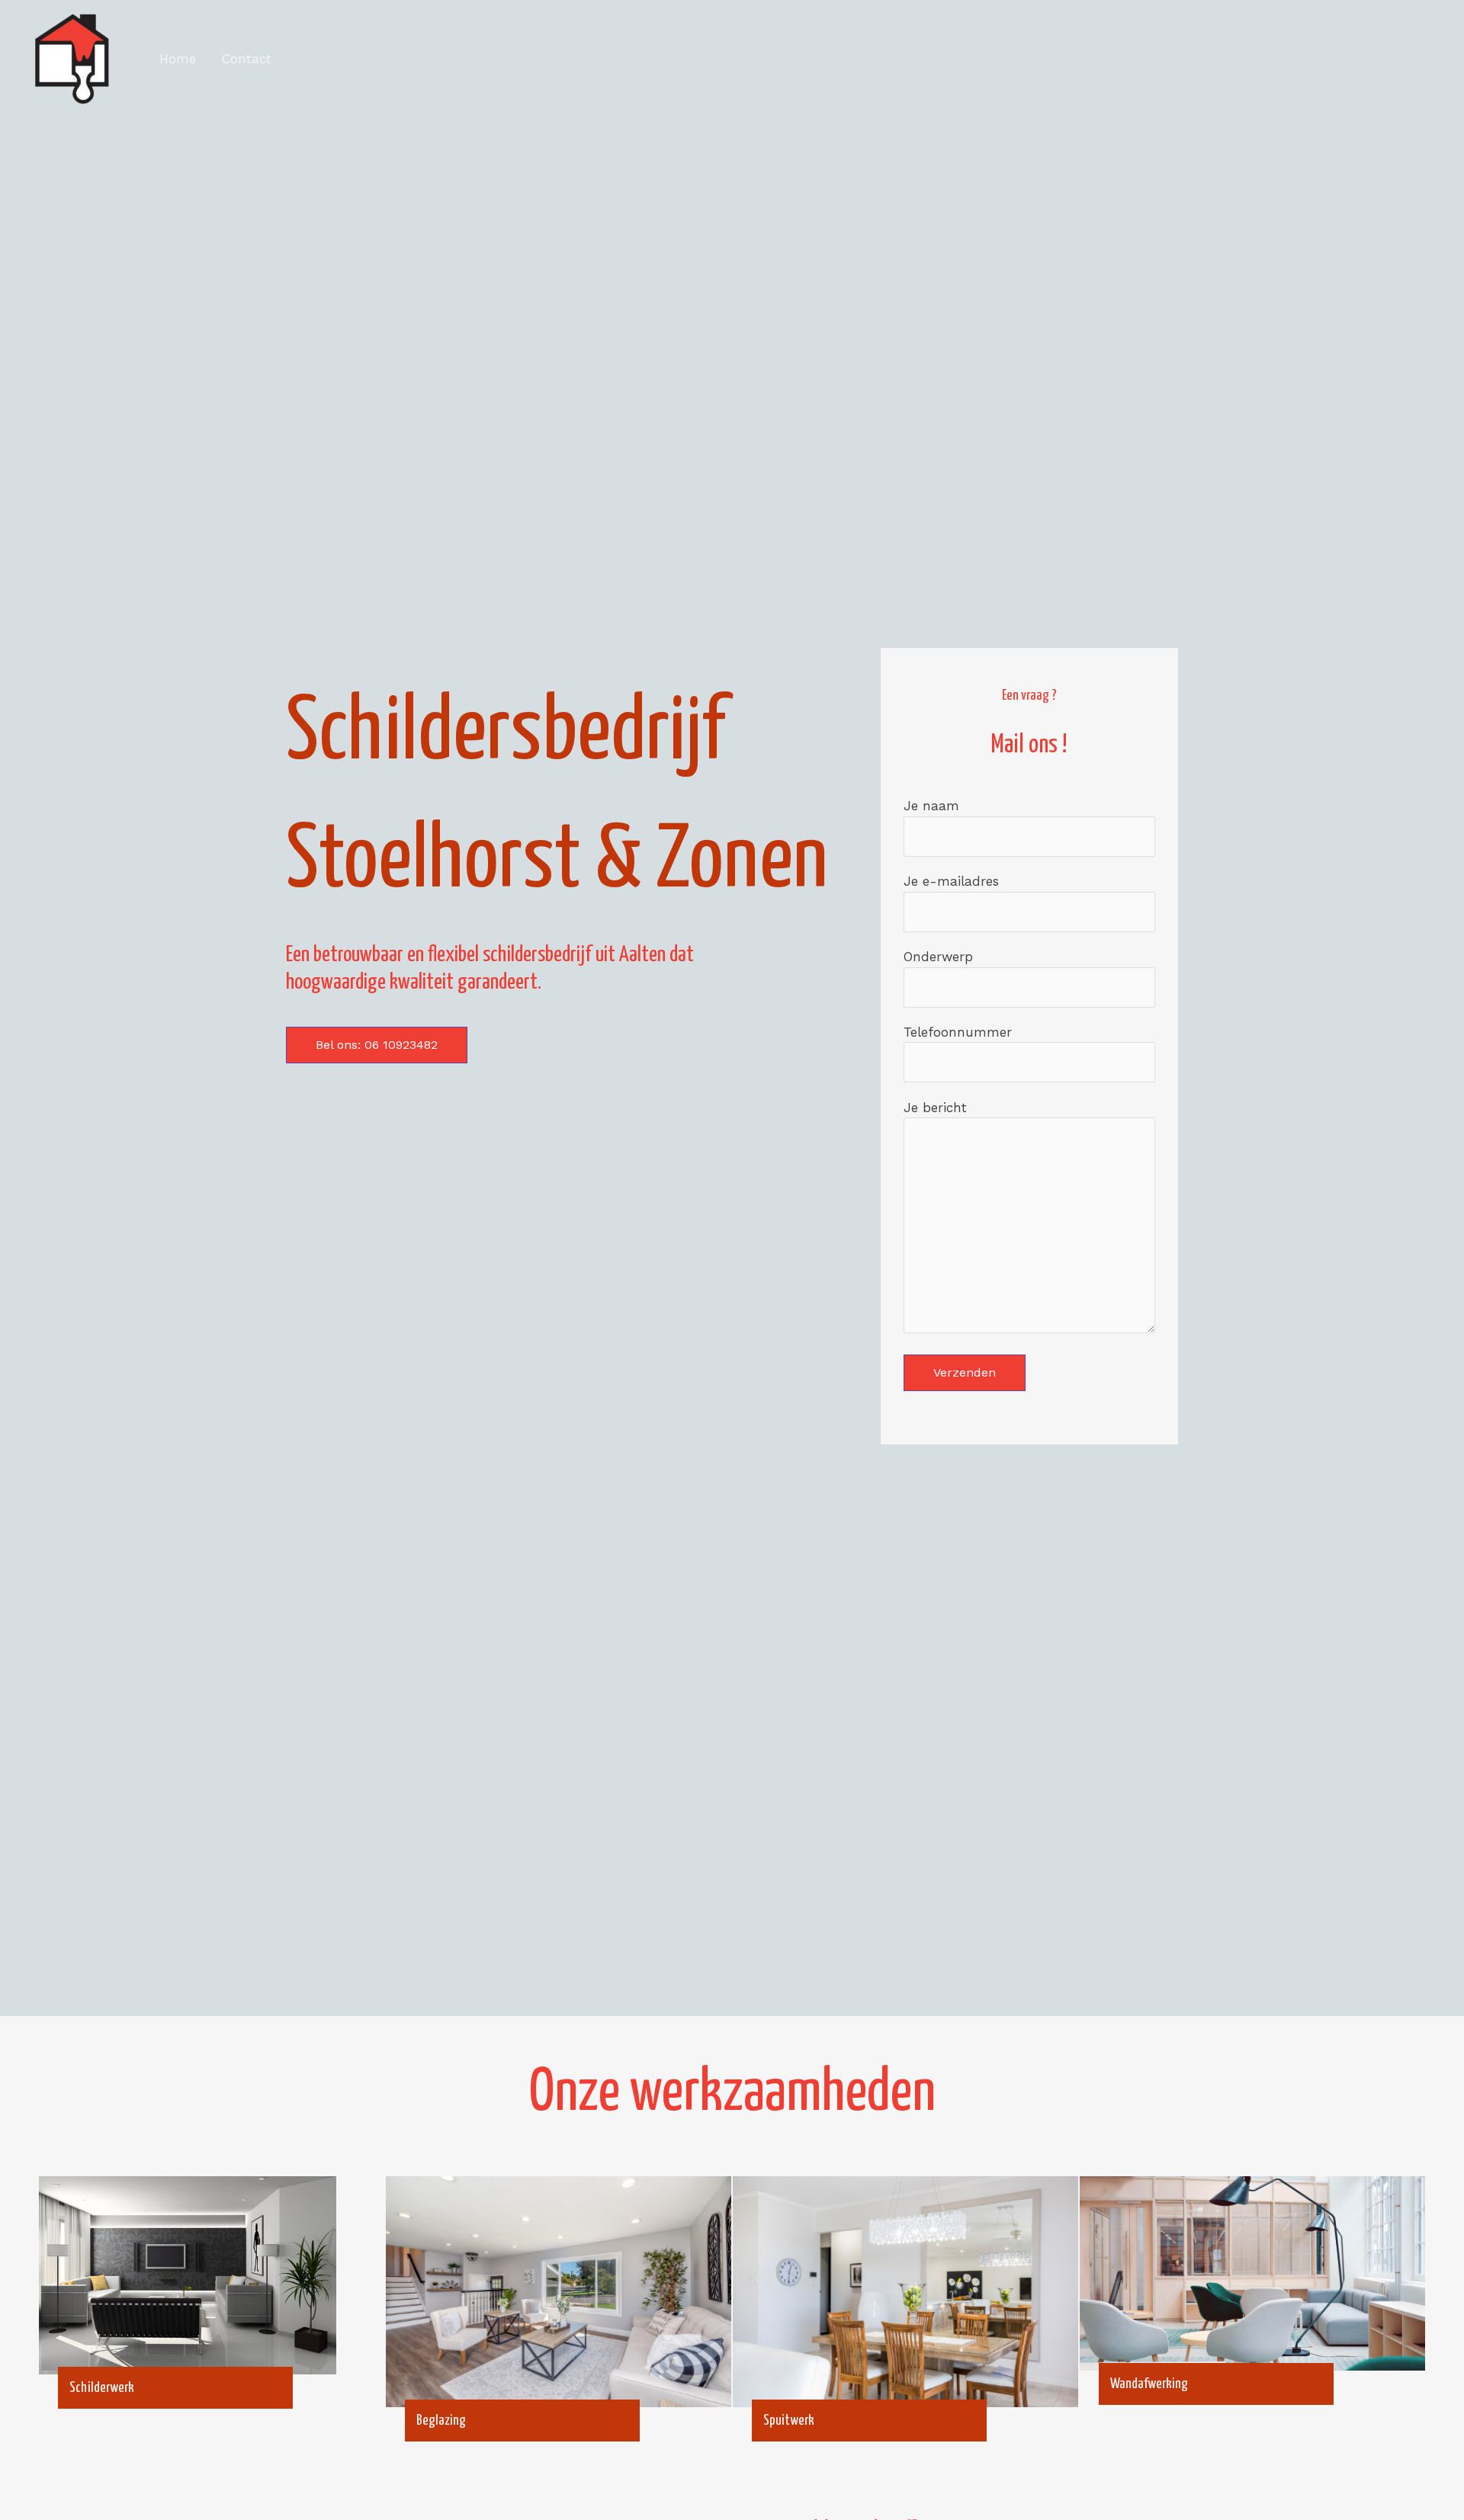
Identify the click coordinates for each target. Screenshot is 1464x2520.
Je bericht (935, 1108)
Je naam (931, 806)
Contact (247, 59)
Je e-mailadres (951, 881)
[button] (377, 1045)
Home (178, 59)
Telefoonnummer (958, 1032)
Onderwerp (938, 957)
